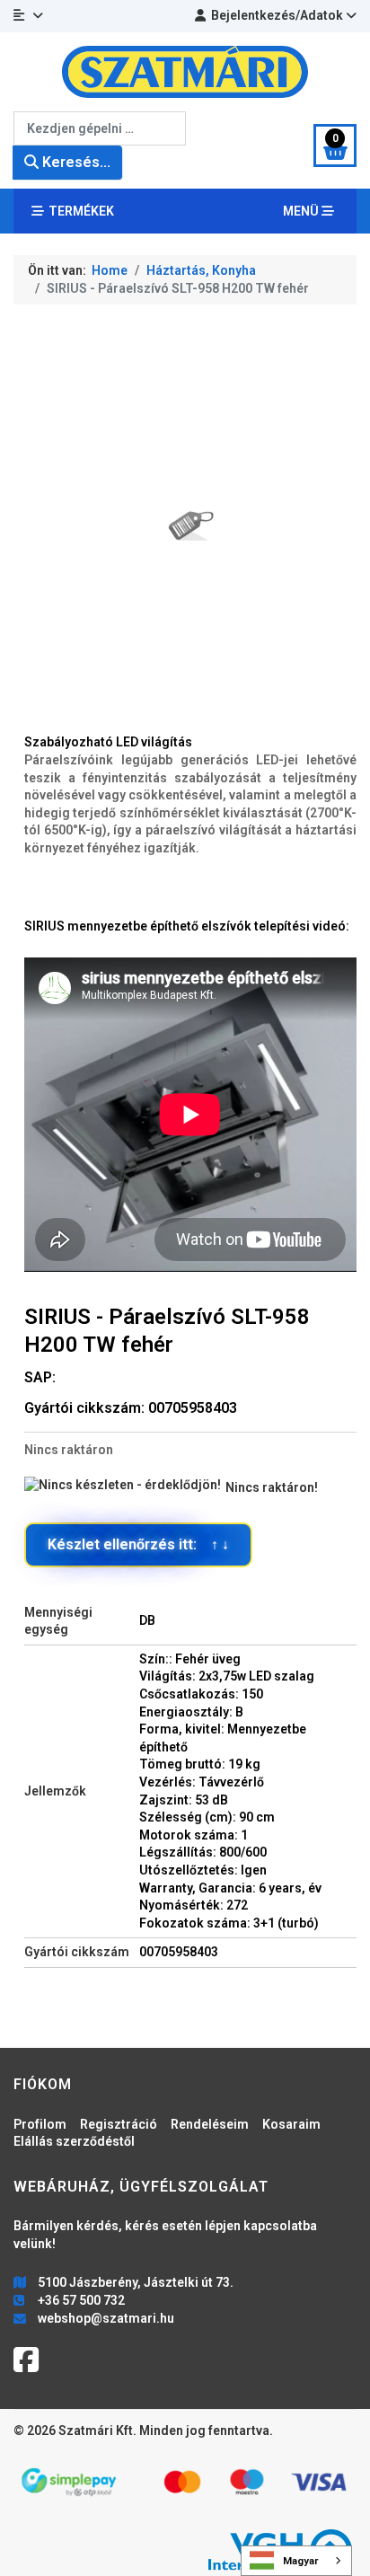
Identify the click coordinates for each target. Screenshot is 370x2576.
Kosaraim (291, 2124)
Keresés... (75, 162)
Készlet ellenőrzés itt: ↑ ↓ (138, 1544)
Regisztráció (119, 2124)
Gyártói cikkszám (77, 1952)
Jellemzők (55, 1791)
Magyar (301, 2561)
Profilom (40, 2124)
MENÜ (302, 211)
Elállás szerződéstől (74, 2141)
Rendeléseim (210, 2124)
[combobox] (100, 128)
